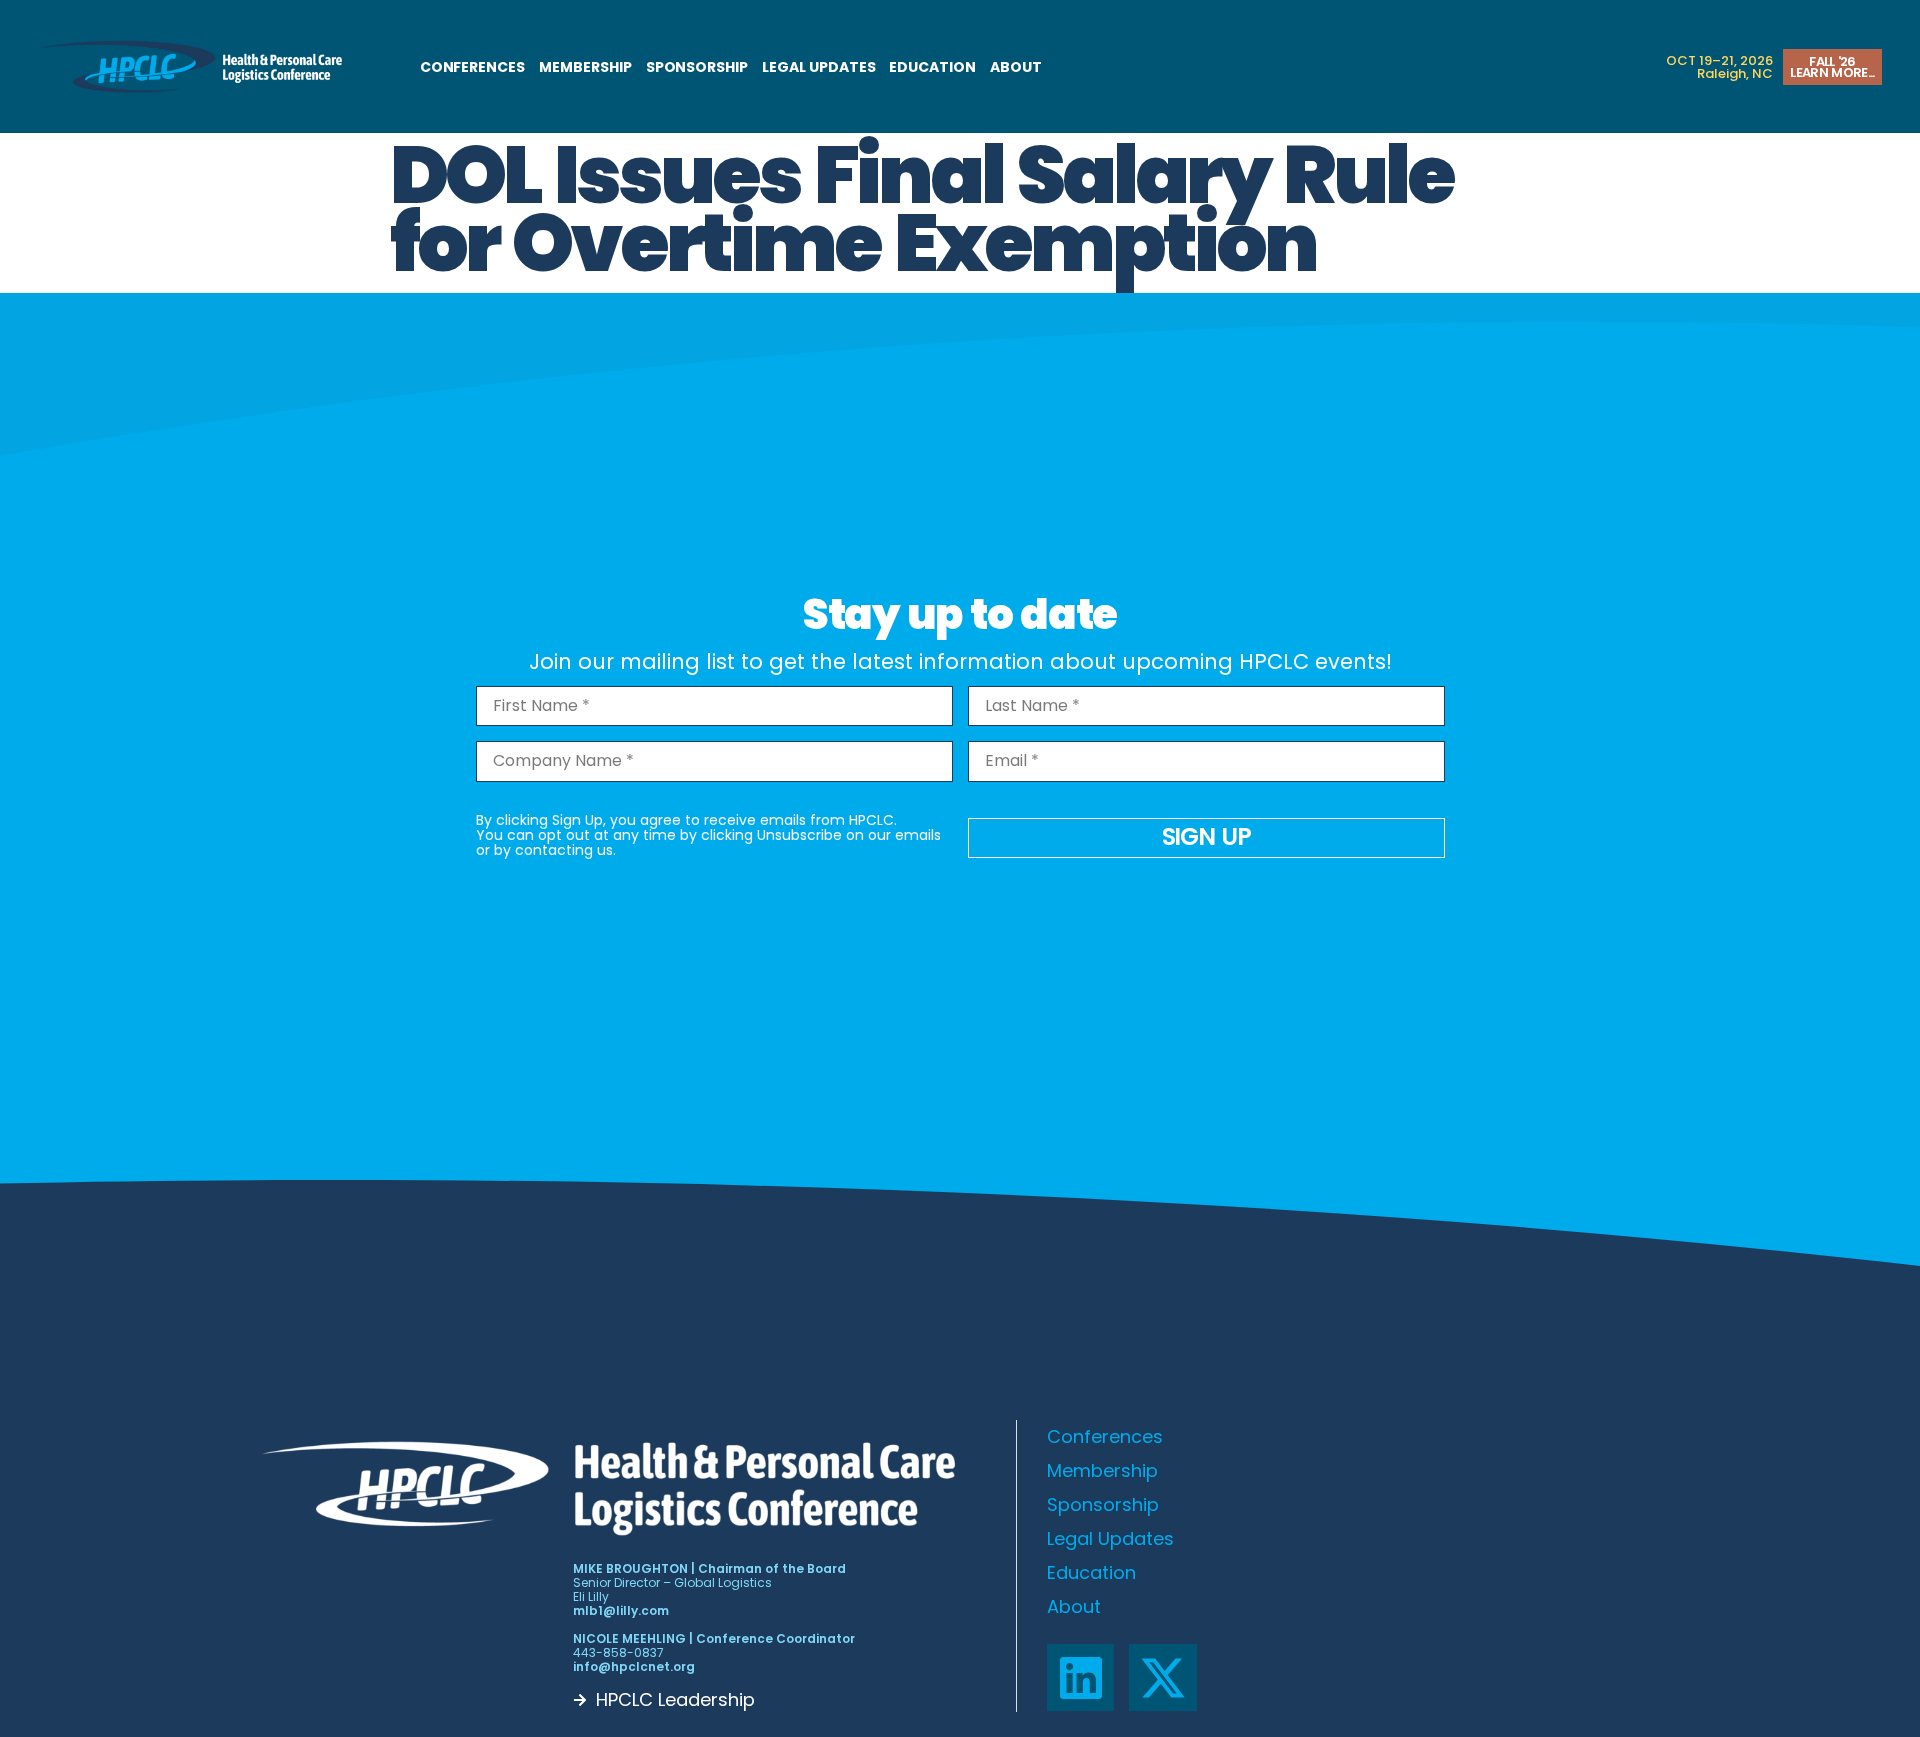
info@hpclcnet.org (634, 1666)
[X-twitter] (1162, 1677)
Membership (585, 67)
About (1016, 67)
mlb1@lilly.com (621, 1610)
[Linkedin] (1080, 1677)
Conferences (472, 67)
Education (932, 67)
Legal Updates (818, 67)
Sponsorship (697, 67)
